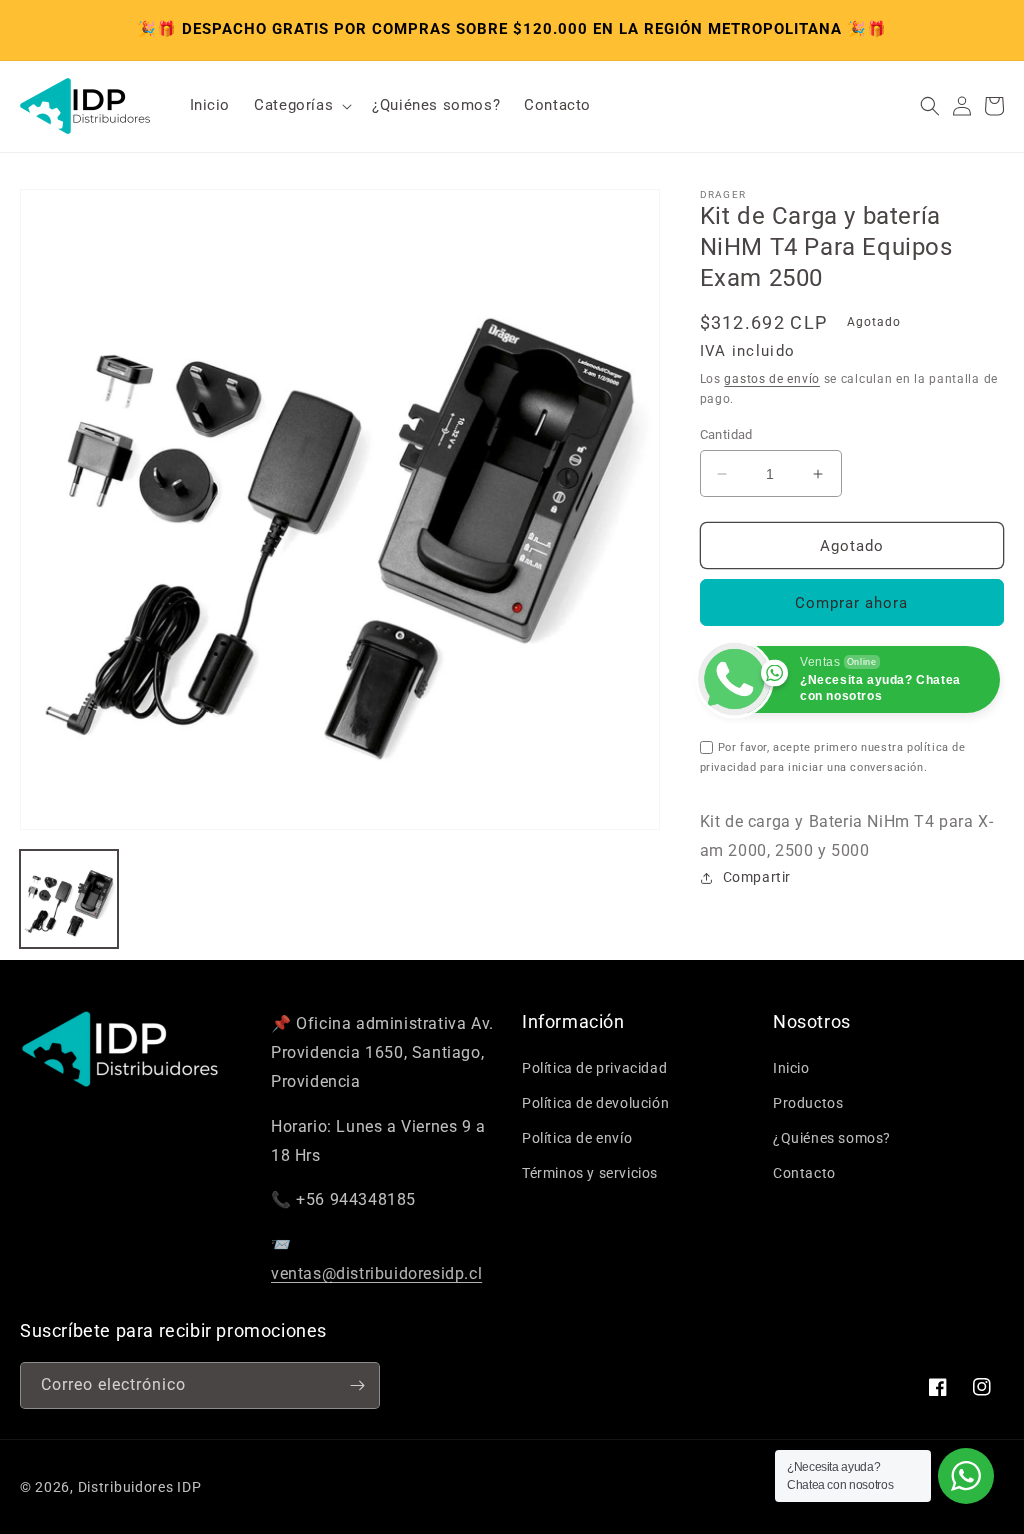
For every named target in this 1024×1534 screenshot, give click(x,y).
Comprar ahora (851, 603)
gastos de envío (772, 379)
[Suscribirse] (357, 1385)
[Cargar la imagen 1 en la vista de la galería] (69, 899)
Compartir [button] (757, 877)
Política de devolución (595, 1103)
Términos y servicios (590, 1173)
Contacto (804, 1173)
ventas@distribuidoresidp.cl (376, 1273)
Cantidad (726, 434)
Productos (808, 1103)
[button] (301, 106)
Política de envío (577, 1138)
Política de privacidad (594, 1068)
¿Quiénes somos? (832, 1138)
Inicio (791, 1068)
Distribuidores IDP (140, 1487)
